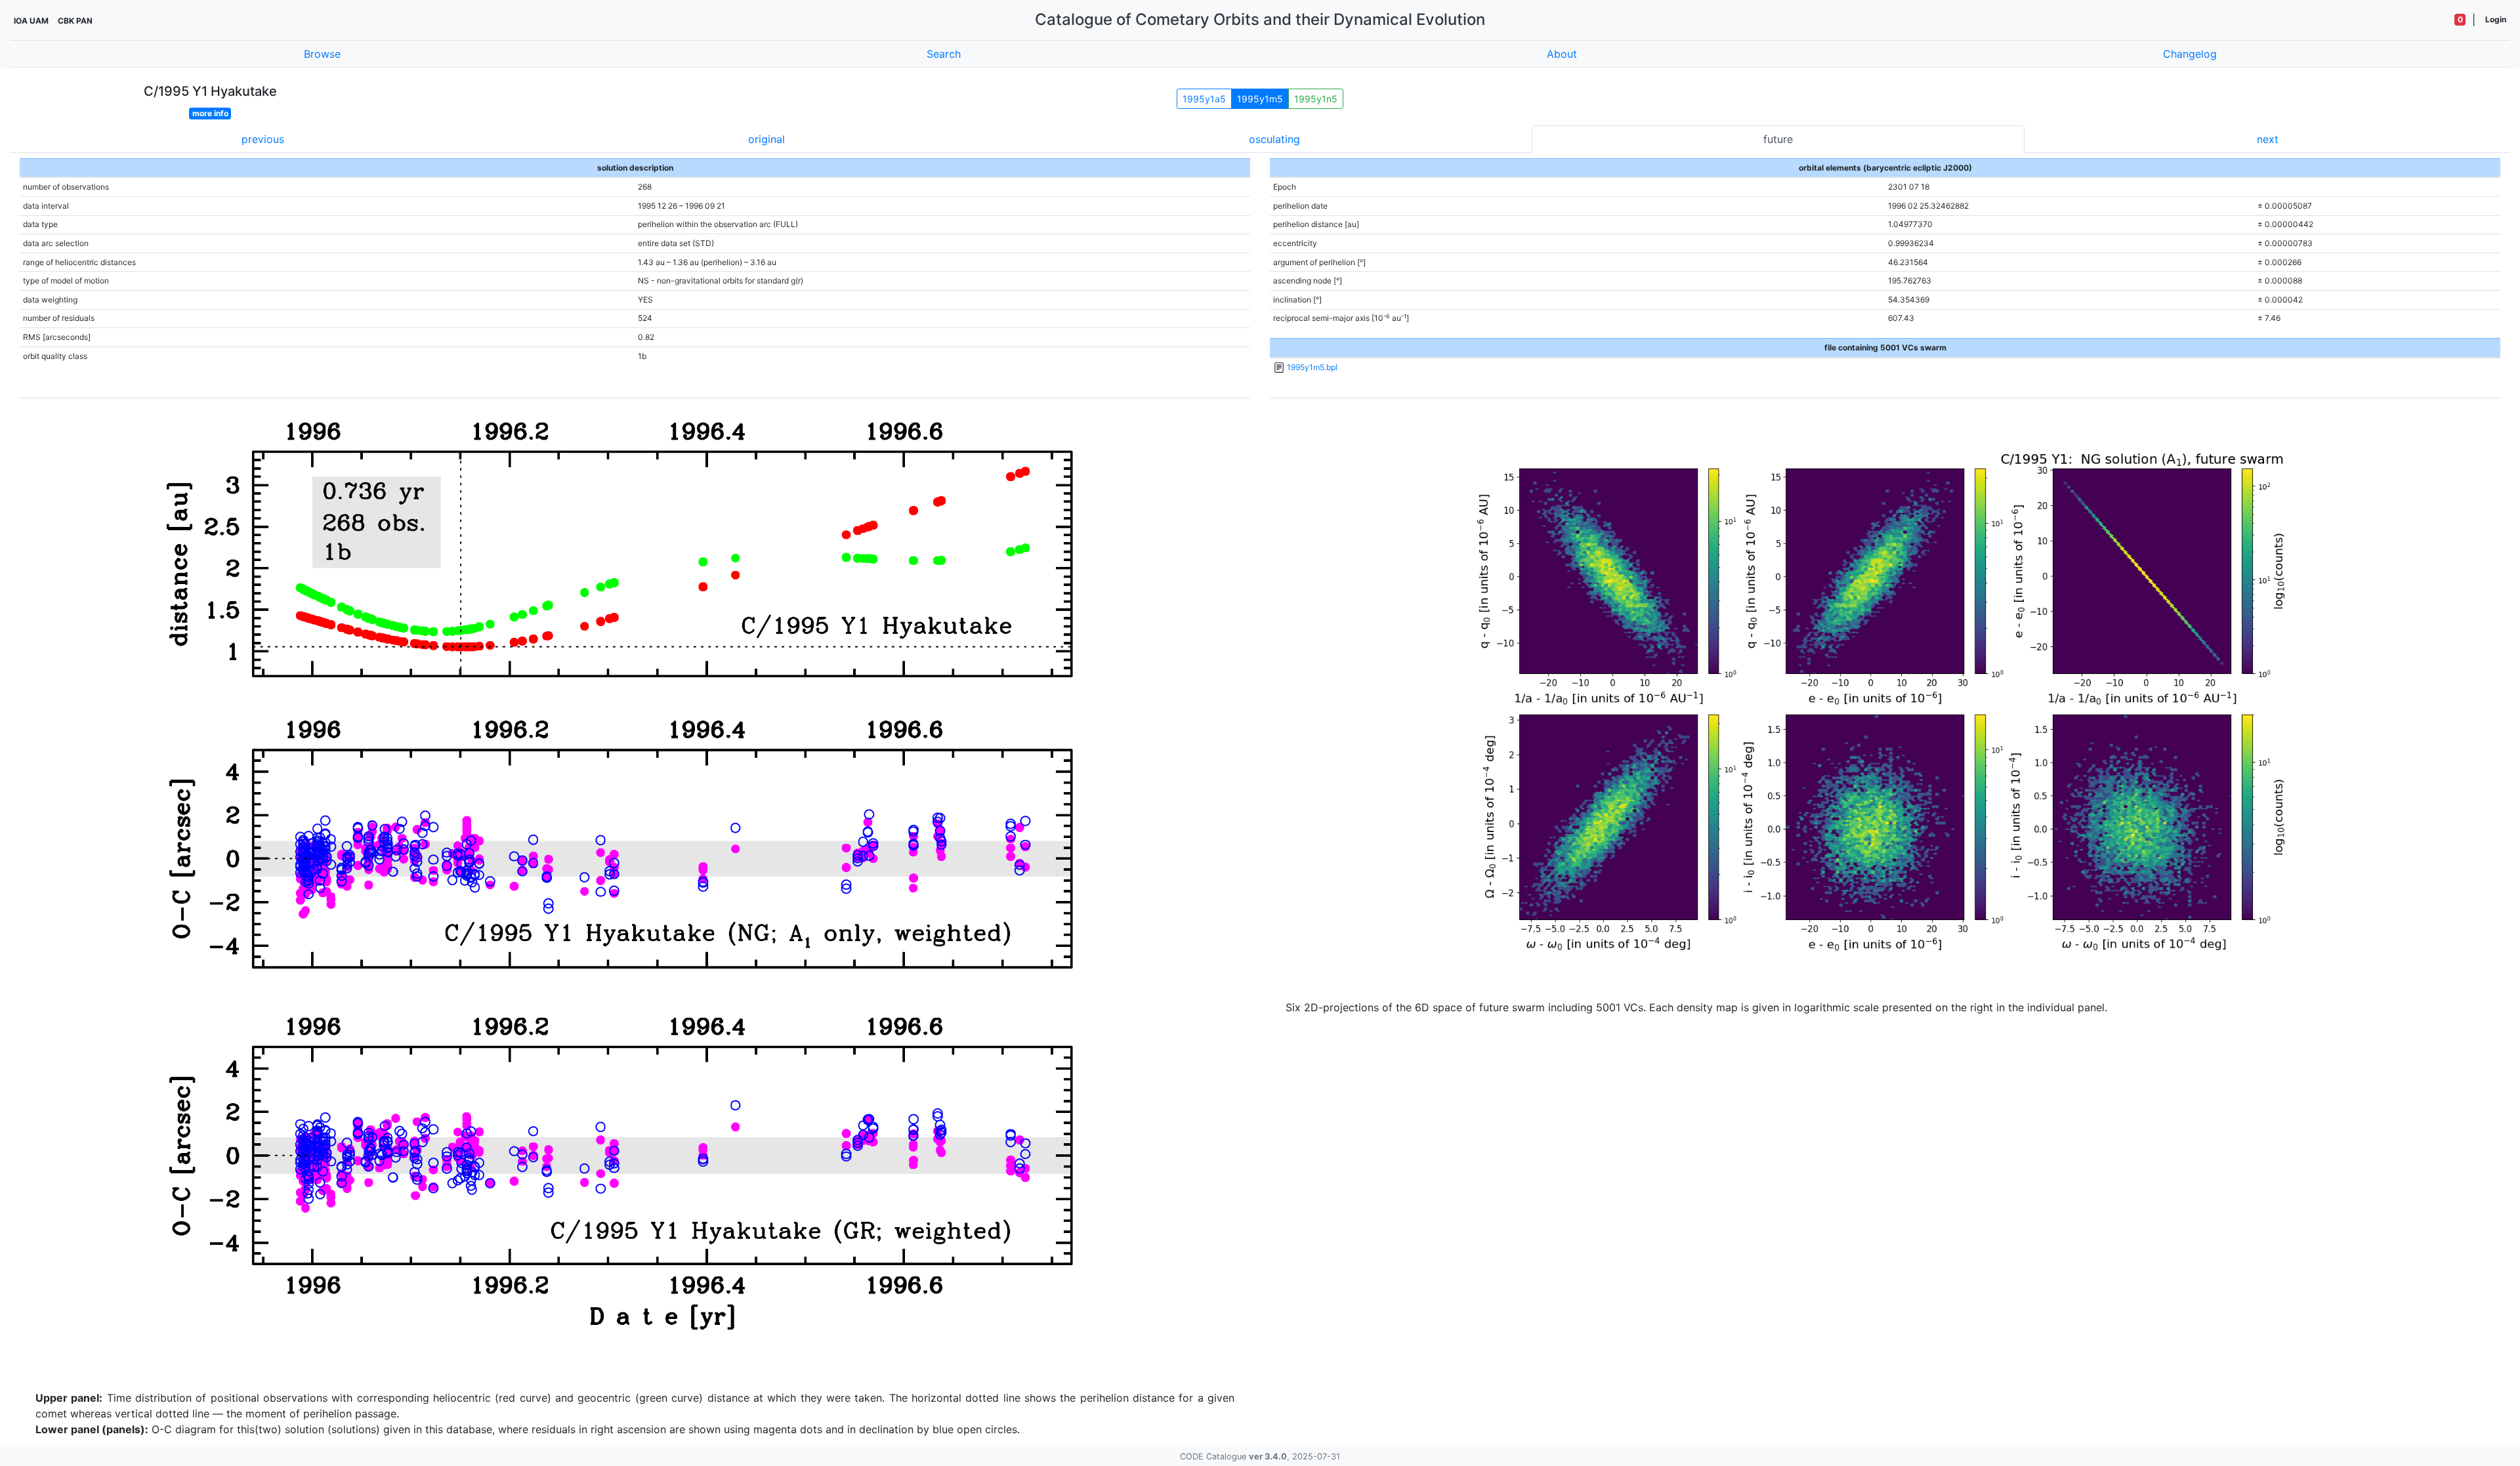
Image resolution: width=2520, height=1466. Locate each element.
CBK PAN (75, 21)
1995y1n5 (1316, 99)
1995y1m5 (1260, 99)
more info (210, 113)
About (1562, 54)
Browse (322, 54)
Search (944, 54)
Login (2496, 19)
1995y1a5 (1204, 99)
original (766, 139)
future (1778, 139)
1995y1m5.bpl (1312, 367)
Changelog (2190, 54)
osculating (1274, 139)
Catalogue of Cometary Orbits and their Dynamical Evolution (1260, 19)
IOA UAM (31, 21)
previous (263, 139)
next (2268, 139)
